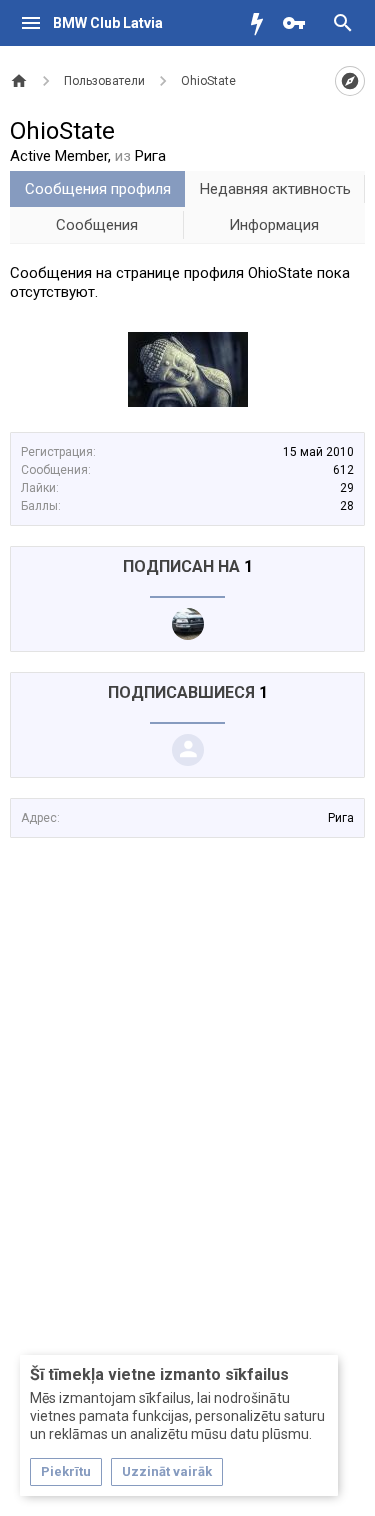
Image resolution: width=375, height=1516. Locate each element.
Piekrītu (66, 1471)
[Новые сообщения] (262, 23)
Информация (274, 225)
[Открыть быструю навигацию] (350, 81)
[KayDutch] (188, 750)
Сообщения (97, 225)
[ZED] (188, 624)
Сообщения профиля (98, 189)
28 (347, 506)
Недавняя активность (275, 189)
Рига (341, 818)
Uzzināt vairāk (167, 1471)
